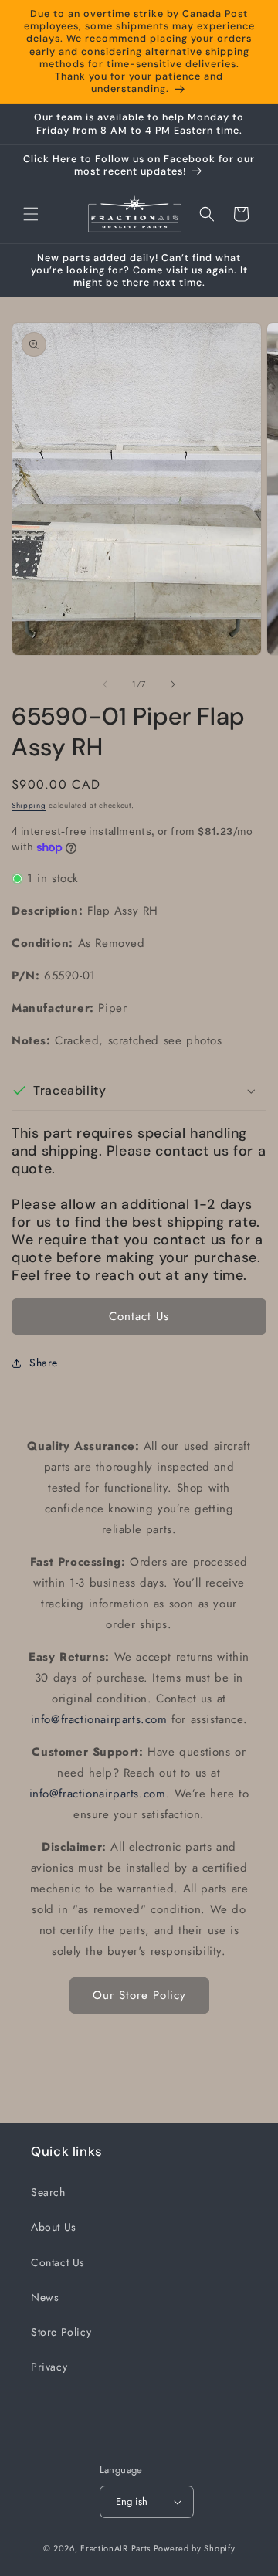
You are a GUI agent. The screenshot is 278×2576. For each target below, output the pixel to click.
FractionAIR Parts (115, 2548)
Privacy (49, 2367)
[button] (31, 214)
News (45, 2297)
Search (48, 2192)
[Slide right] (173, 684)
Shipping (29, 805)
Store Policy (61, 2332)
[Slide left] (105, 684)
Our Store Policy (139, 1995)
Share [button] (44, 1363)
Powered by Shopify (195, 2548)
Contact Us (139, 1316)
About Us (54, 2227)
